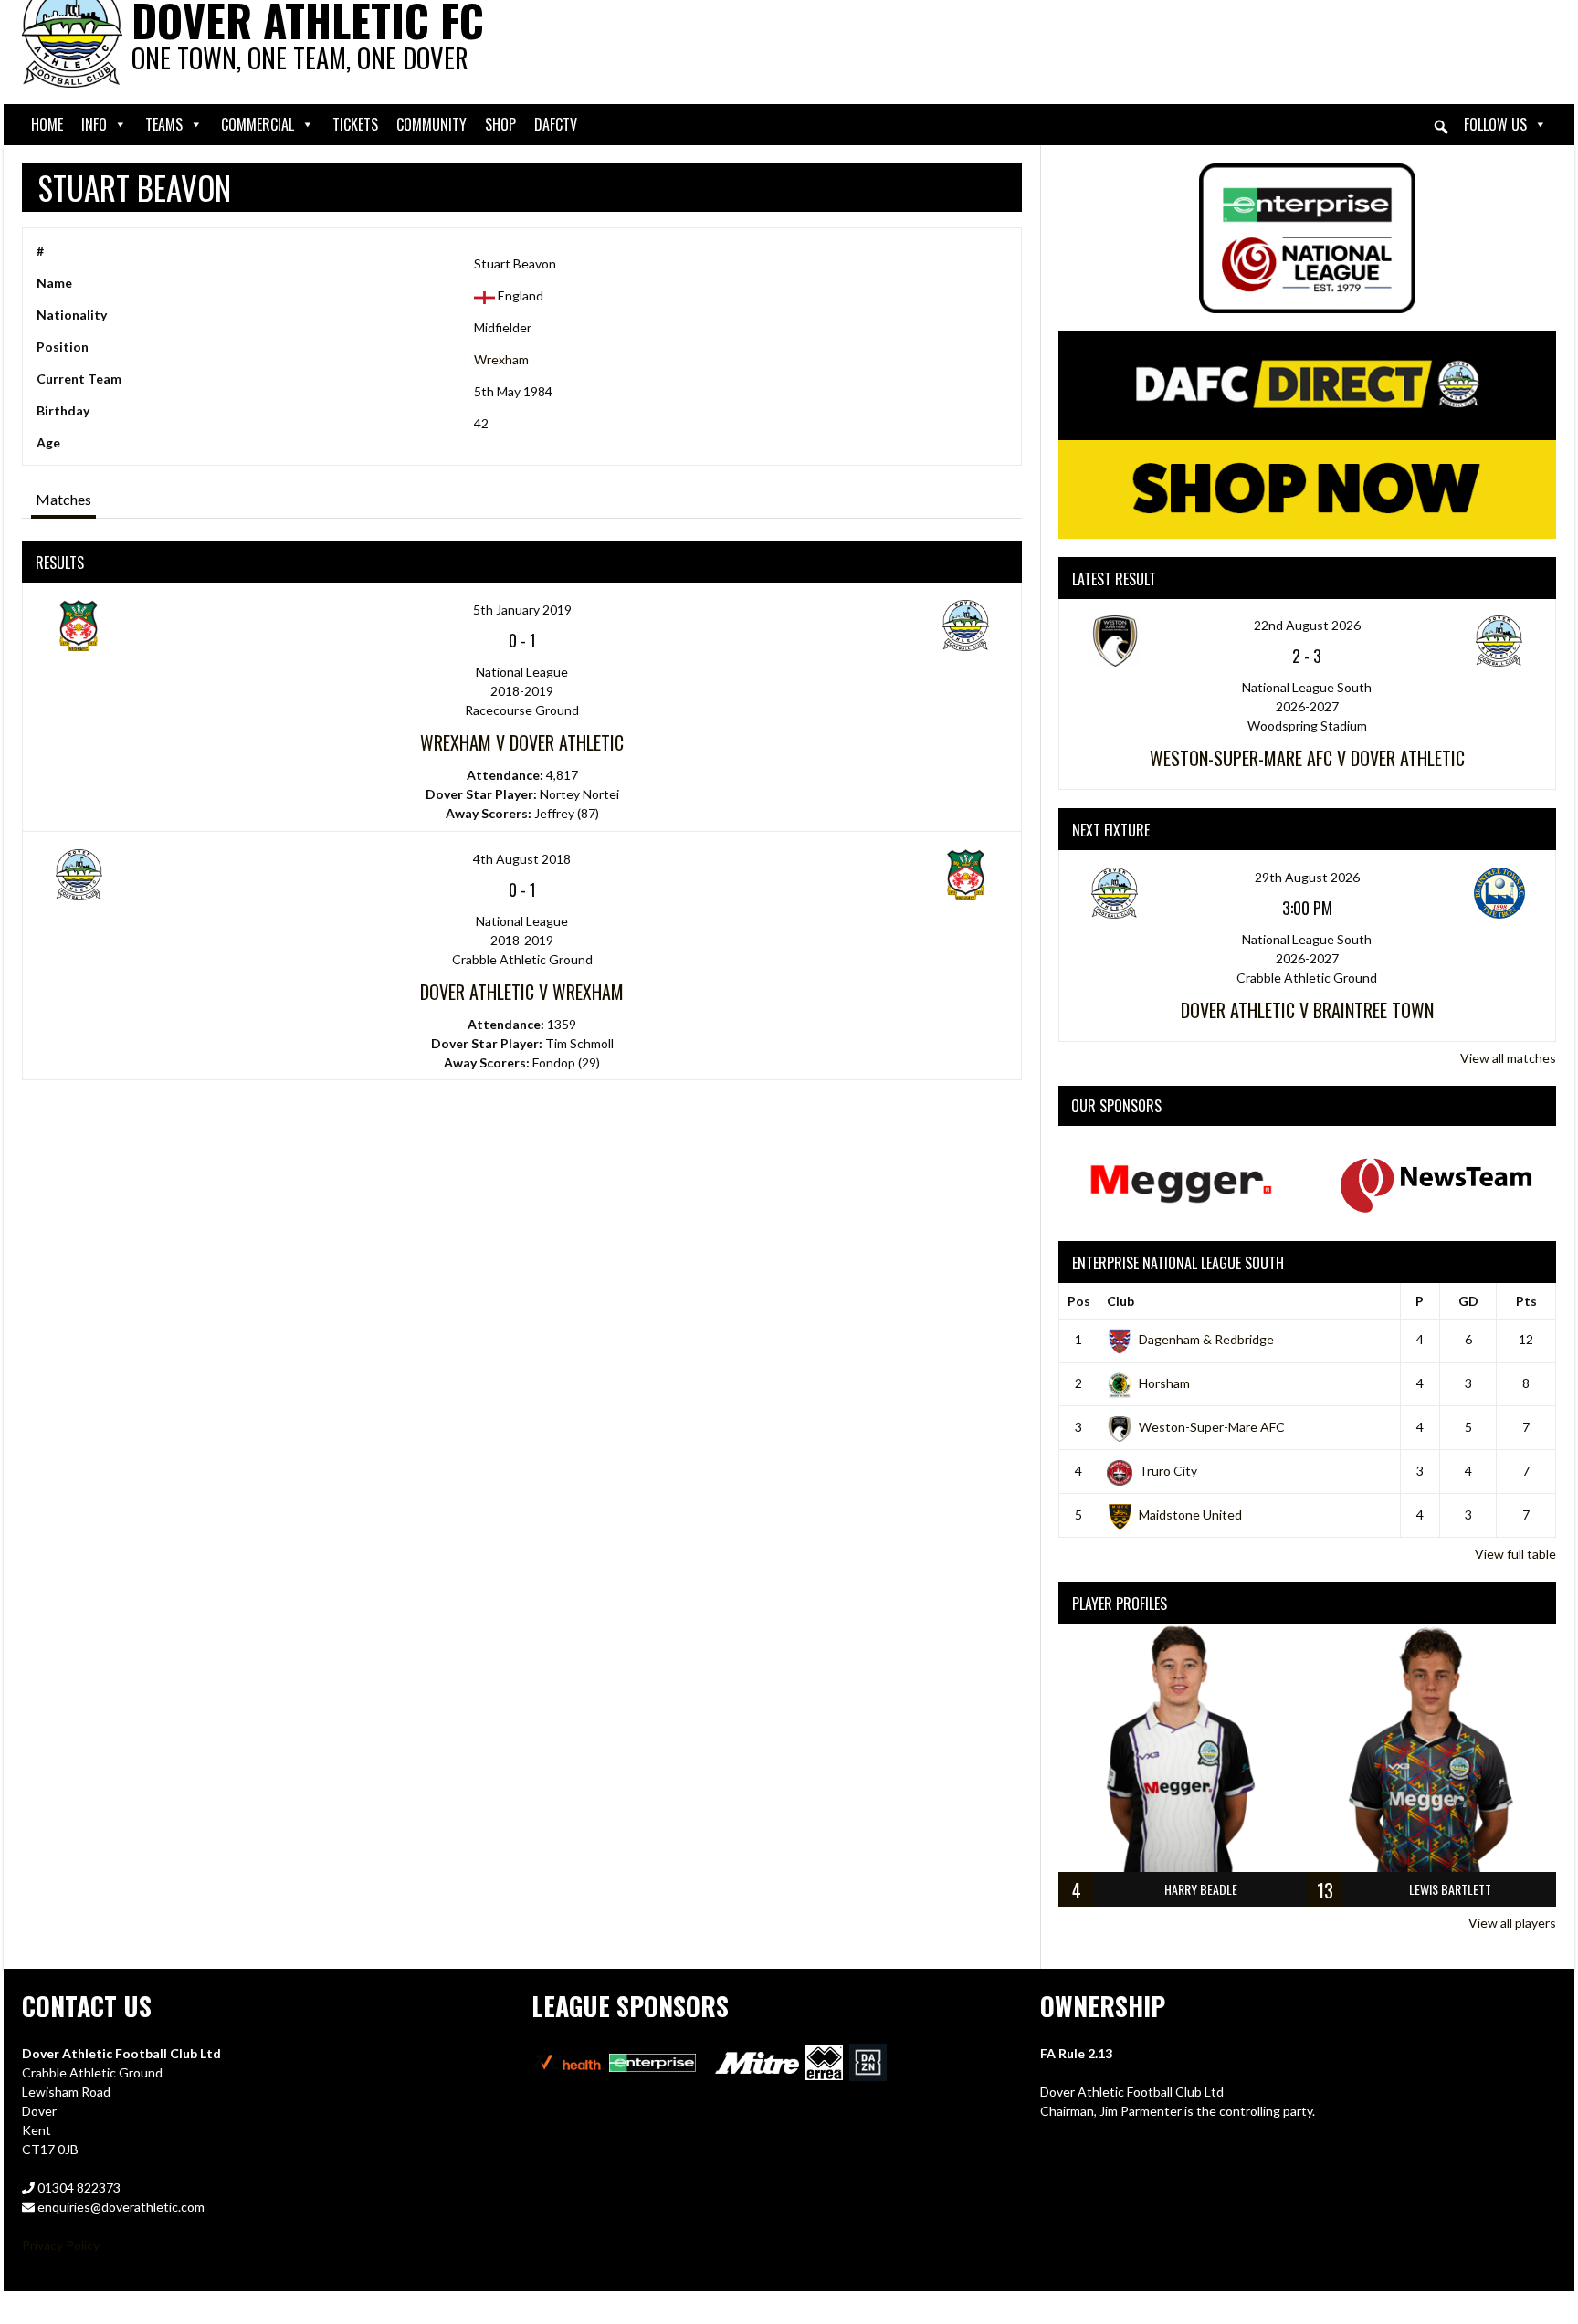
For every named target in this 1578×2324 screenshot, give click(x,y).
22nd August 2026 (1307, 625)
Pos (1079, 1301)
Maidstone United (1190, 1514)
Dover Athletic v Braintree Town (1307, 1010)
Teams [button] (164, 124)
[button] (1441, 127)
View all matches (1508, 1058)
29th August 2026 (1307, 877)
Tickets (355, 124)
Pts (1526, 1301)
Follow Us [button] (1495, 124)
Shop (500, 124)
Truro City (1168, 1471)
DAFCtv (556, 124)
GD (1468, 1301)
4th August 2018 (522, 859)
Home (47, 124)
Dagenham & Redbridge (1206, 1339)
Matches (63, 499)
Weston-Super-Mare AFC (1212, 1427)
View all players (1512, 1923)
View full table (1515, 1554)
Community (431, 124)
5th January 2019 (522, 610)
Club (1120, 1301)
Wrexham (501, 359)
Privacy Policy (61, 2245)
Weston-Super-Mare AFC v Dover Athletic (1307, 758)
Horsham (1164, 1383)
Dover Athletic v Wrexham (522, 992)
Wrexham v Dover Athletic (522, 742)
